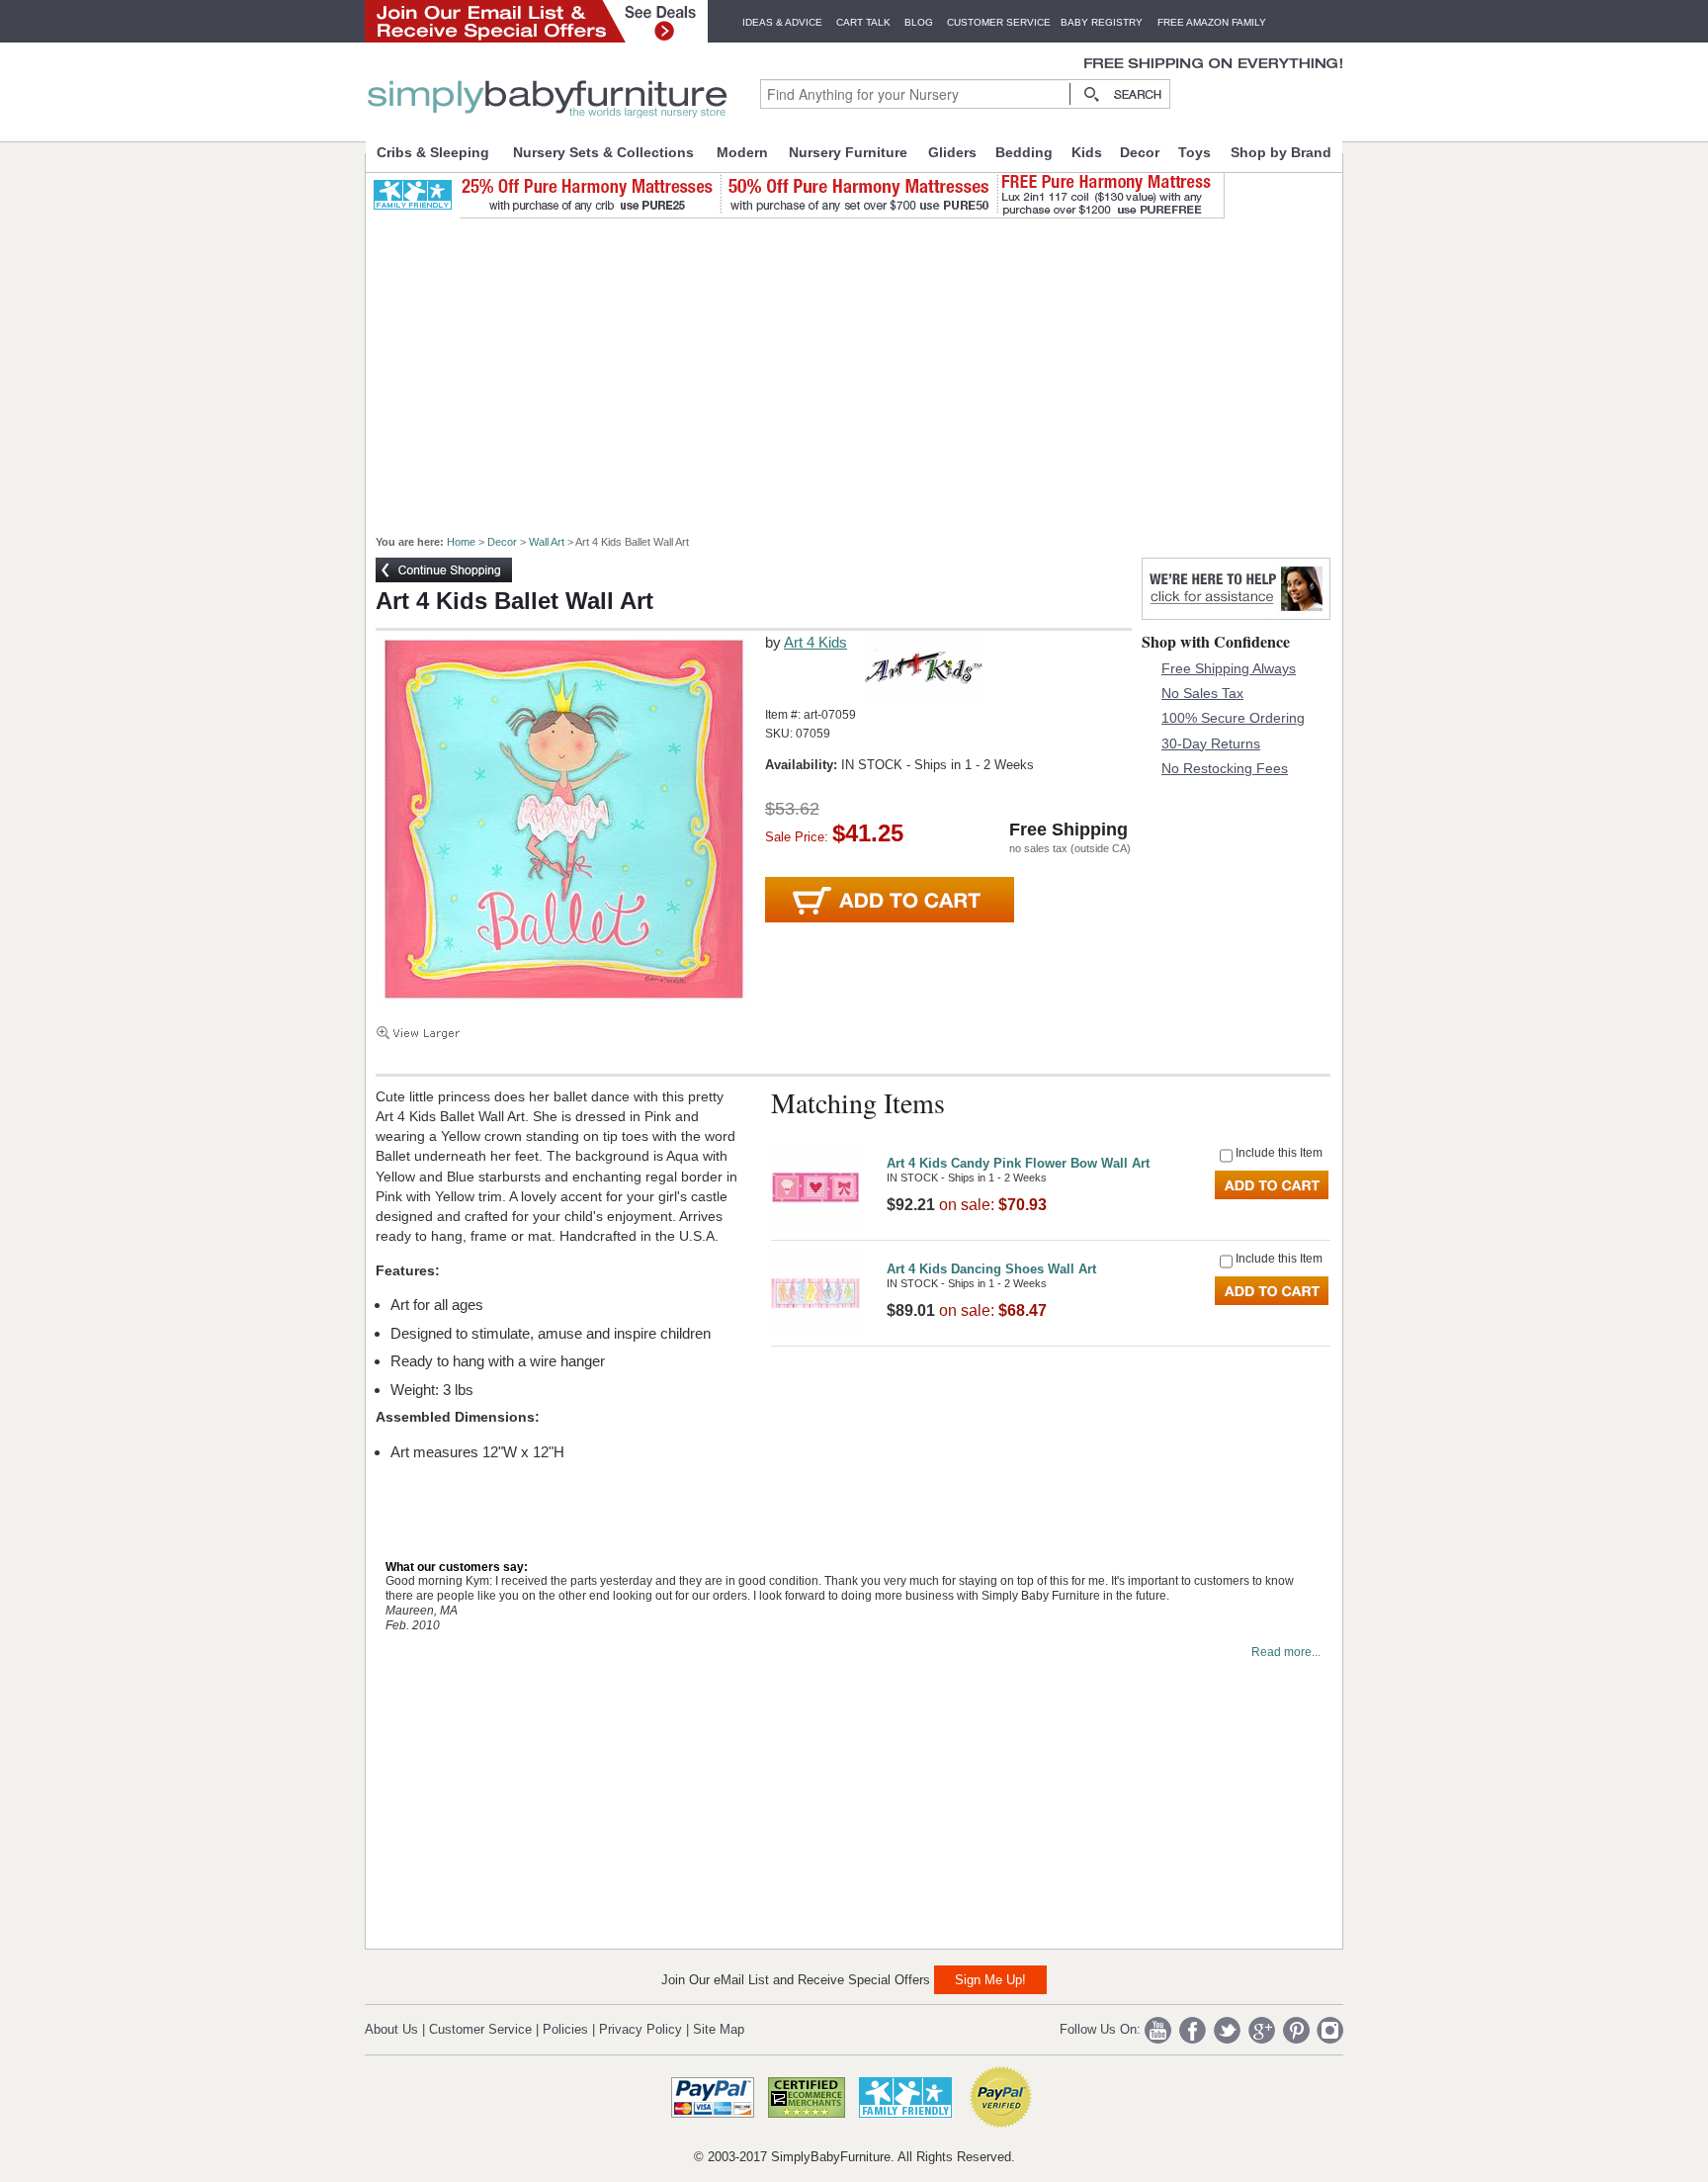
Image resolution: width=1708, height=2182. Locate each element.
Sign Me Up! (990, 1980)
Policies (565, 2029)
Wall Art (547, 542)
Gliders (952, 152)
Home (461, 542)
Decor (1140, 152)
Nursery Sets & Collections (603, 152)
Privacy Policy (640, 2029)
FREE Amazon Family (1212, 22)
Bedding (1024, 152)
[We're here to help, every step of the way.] (1236, 614)
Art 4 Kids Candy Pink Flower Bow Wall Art (1018, 1163)
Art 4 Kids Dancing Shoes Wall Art (991, 1269)
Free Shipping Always (1229, 668)
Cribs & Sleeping (433, 152)
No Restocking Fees (1225, 768)
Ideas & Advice (782, 22)
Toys (1195, 152)
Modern (742, 152)
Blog (919, 22)
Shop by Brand (1281, 152)
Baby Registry (1102, 22)
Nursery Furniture (848, 152)
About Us (391, 2029)
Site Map (719, 2029)
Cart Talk (863, 22)
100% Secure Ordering (1233, 718)
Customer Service (999, 22)
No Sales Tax (1202, 693)
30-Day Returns (1211, 743)
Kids (1087, 152)
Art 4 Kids (815, 642)
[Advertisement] (865, 368)
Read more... (1286, 1652)
